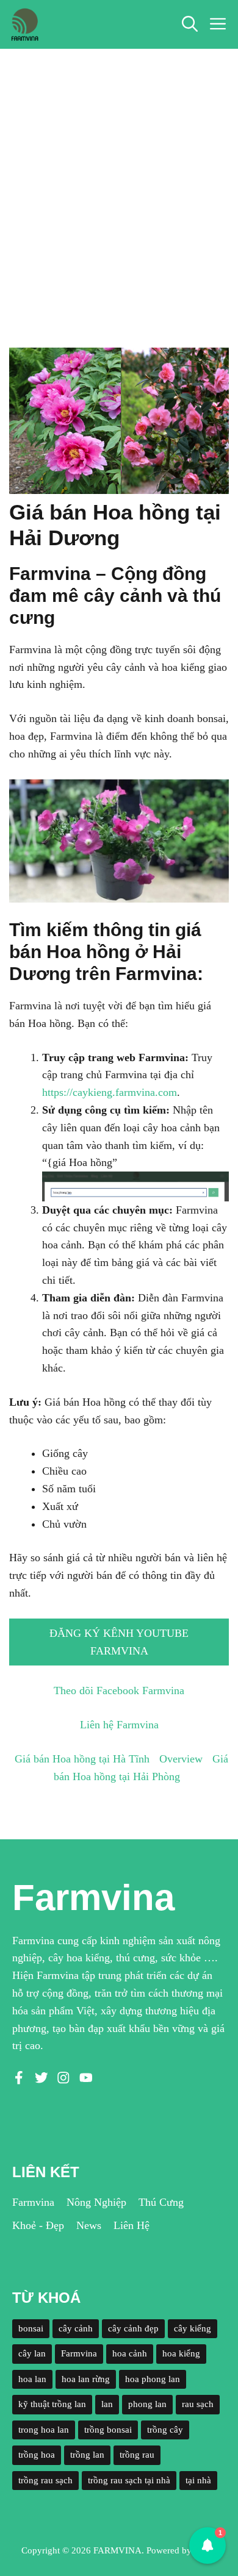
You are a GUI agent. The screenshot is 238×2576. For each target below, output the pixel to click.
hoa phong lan (153, 2379)
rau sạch (198, 2404)
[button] (190, 24)
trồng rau (137, 2455)
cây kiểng (193, 2328)
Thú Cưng (161, 2202)
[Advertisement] (119, 174)
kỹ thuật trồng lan (52, 2404)
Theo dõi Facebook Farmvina (119, 1690)
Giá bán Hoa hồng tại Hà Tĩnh (82, 1759)
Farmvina (33, 2202)
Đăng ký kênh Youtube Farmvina (119, 1642)
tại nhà (198, 2480)
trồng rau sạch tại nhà (129, 2480)
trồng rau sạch (45, 2480)
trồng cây (165, 2430)
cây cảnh (76, 2328)
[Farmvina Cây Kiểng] (24, 24)
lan (107, 2404)
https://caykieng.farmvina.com (110, 1092)
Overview (181, 1759)
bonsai (31, 2328)
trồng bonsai (108, 2430)
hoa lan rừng (86, 2379)
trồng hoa (37, 2455)
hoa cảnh (130, 2353)
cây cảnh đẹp (133, 2328)
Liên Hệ (132, 2225)
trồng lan (87, 2455)
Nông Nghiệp (96, 2202)
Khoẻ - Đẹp (38, 2225)
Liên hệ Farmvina (119, 1725)
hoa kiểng (181, 2353)
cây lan (32, 2353)
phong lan (147, 2404)
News (89, 2225)
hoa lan (32, 2379)
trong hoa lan (44, 2430)
